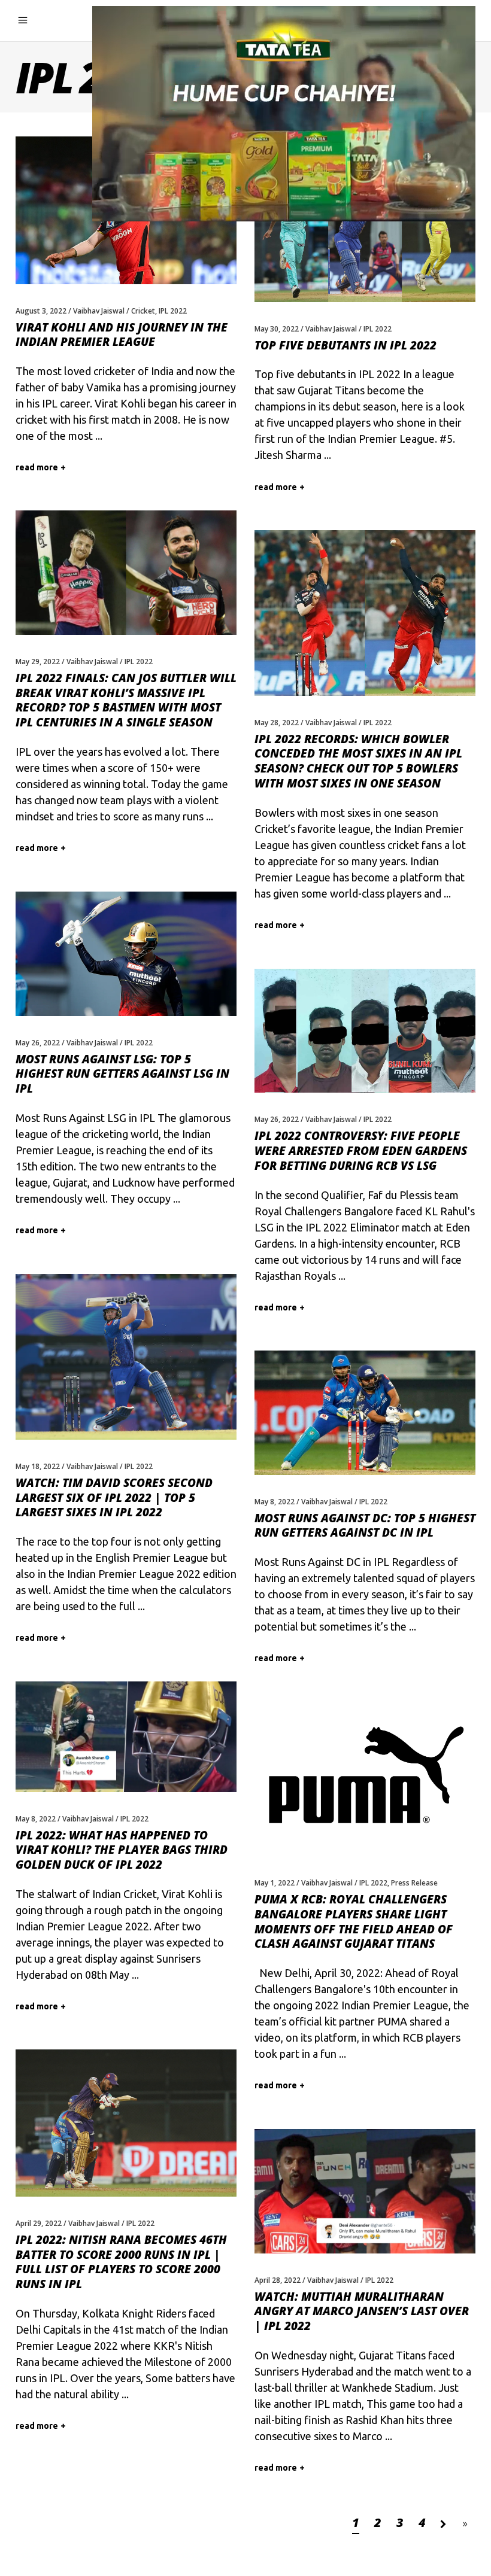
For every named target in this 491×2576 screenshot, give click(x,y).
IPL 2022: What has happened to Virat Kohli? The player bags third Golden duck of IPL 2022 (122, 1850)
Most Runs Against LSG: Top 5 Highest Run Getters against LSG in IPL (122, 1074)
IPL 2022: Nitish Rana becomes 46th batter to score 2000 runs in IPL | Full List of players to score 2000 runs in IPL (121, 2262)
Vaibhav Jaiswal (99, 311)
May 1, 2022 (275, 1883)
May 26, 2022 (38, 1043)
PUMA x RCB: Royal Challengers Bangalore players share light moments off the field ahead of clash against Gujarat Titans (354, 1921)
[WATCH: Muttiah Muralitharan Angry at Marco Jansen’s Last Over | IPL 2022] (365, 2191)
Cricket (143, 311)
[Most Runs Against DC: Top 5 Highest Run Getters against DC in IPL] (365, 1413)
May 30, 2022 (277, 329)
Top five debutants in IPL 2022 (345, 345)
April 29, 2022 (39, 2223)
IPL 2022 (173, 311)
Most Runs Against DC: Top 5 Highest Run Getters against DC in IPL (365, 1526)
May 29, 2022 (38, 662)
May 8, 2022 (275, 1502)
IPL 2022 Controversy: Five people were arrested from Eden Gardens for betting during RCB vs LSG (361, 1150)
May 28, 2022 (277, 723)
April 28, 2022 (278, 2280)
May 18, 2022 (38, 1466)
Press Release (414, 1883)
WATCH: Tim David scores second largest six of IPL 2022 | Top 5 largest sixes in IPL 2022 (114, 1497)
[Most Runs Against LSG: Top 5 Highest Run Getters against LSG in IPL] (126, 954)
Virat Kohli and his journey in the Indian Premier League (122, 335)
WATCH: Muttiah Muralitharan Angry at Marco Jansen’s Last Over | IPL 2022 (362, 2311)
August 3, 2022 (41, 311)
